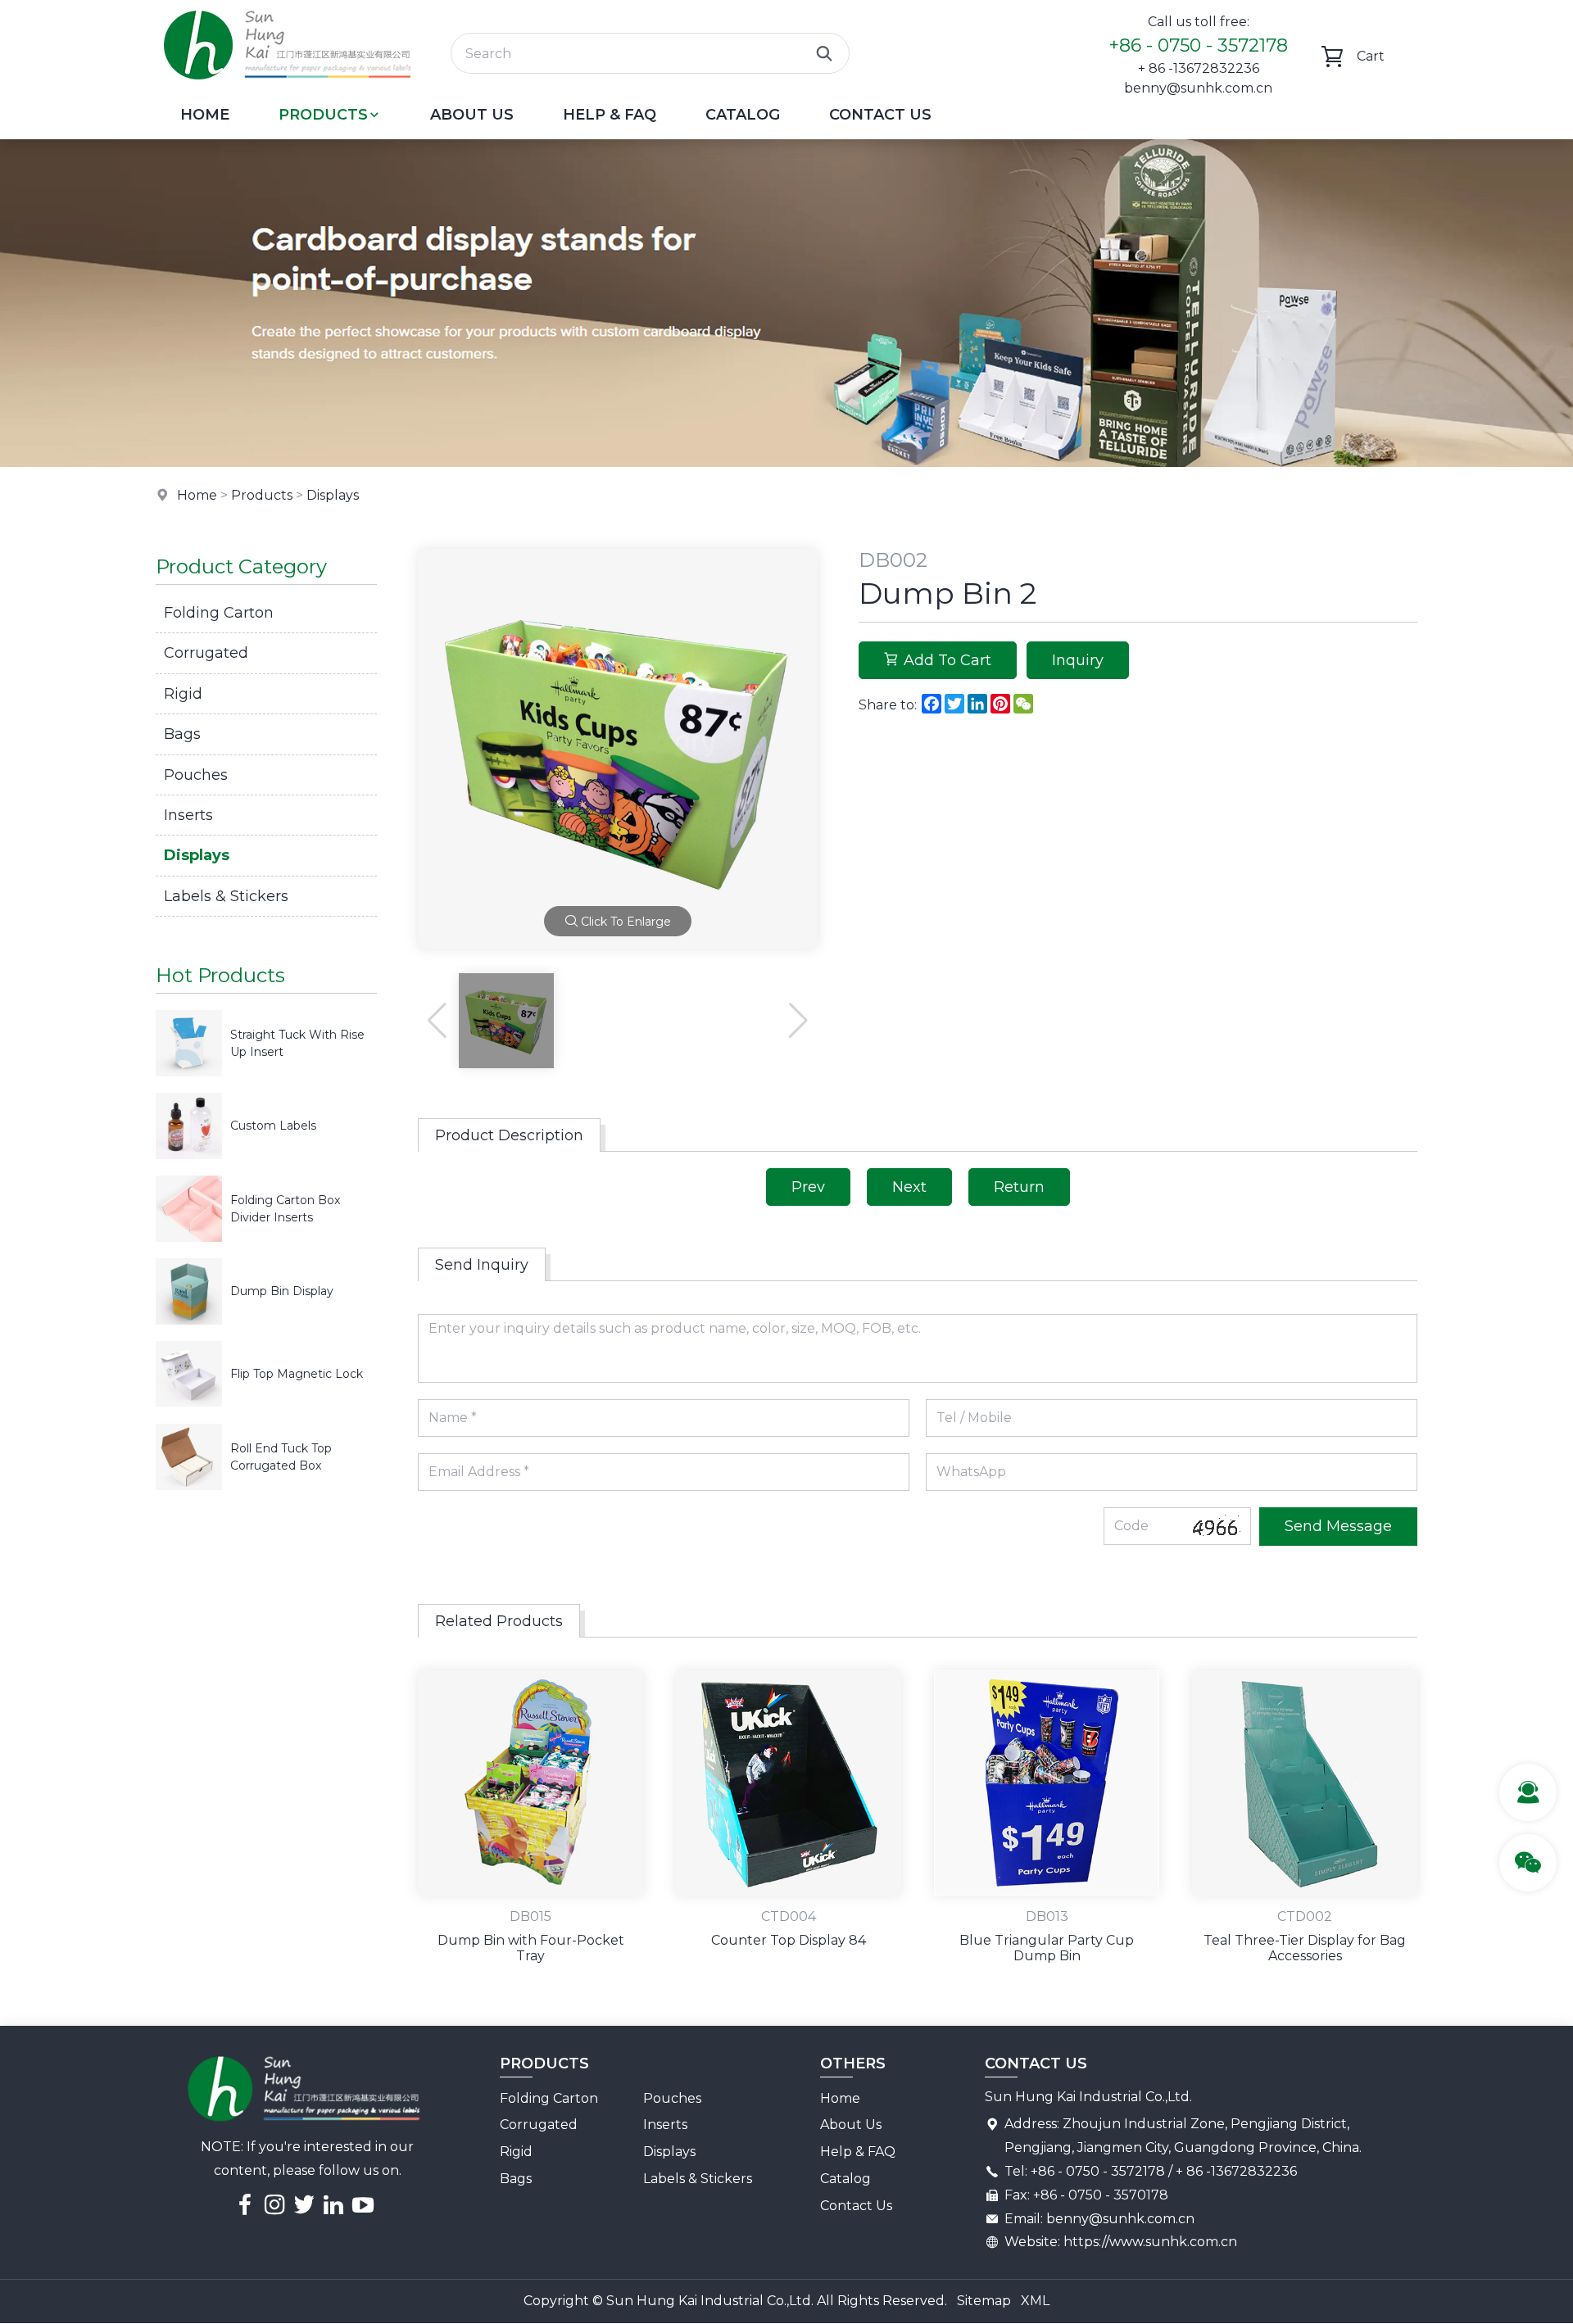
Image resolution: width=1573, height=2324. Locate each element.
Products (323, 115)
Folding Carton (219, 613)
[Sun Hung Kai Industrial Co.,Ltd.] (287, 86)
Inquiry (1078, 660)
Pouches (196, 775)
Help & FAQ (610, 115)
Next (909, 1187)
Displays (333, 495)
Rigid (183, 694)
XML (1035, 2301)
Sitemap (984, 2301)
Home (205, 115)
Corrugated (206, 653)
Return (1019, 1187)
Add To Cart (947, 660)
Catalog (743, 115)
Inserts (188, 815)
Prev (808, 1187)
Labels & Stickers (226, 896)
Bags (182, 734)
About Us (472, 115)
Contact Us (880, 115)
